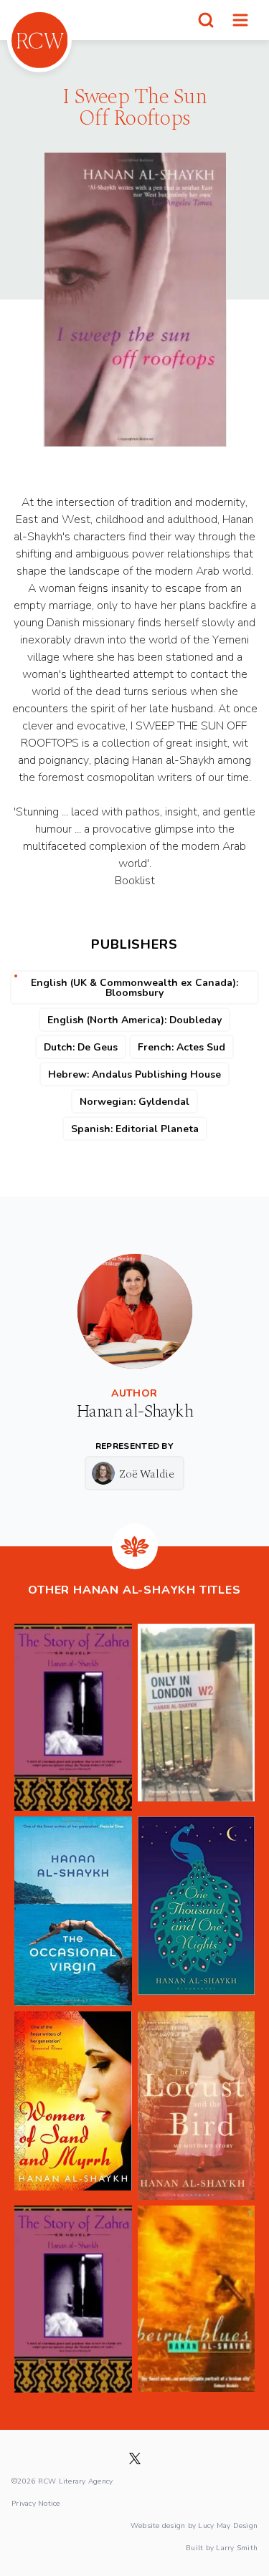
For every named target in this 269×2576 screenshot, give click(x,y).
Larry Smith (237, 2547)
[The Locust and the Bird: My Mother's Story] (197, 2106)
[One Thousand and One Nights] (197, 1911)
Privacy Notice (36, 2503)
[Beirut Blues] (197, 2299)
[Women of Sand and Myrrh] (73, 2106)
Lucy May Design (228, 2525)
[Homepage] (39, 40)
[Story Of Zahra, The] (73, 2299)
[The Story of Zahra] (73, 1717)
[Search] (206, 20)
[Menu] (240, 20)
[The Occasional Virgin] (73, 1911)
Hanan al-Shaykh (134, 1412)
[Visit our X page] (135, 2458)
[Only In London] (197, 1717)
